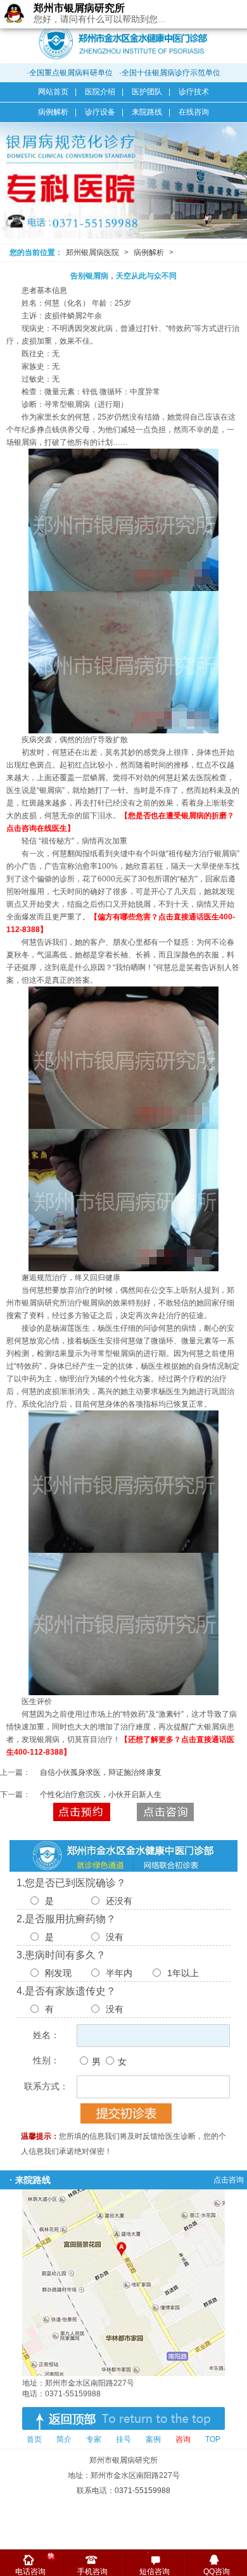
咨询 (183, 2439)
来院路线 (147, 112)
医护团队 (147, 92)
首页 (34, 2439)
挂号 (123, 2439)
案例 (153, 2439)
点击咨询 (165, 1812)
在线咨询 (194, 112)
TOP (213, 2439)
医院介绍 (100, 92)
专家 (94, 2439)
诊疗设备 (100, 112)
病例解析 (53, 112)
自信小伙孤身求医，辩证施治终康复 (101, 1772)
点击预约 (82, 1812)
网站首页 (53, 92)
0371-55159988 (142, 2491)
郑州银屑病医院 (92, 252)
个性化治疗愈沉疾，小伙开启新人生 (101, 1795)
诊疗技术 (194, 92)
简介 (64, 2439)
